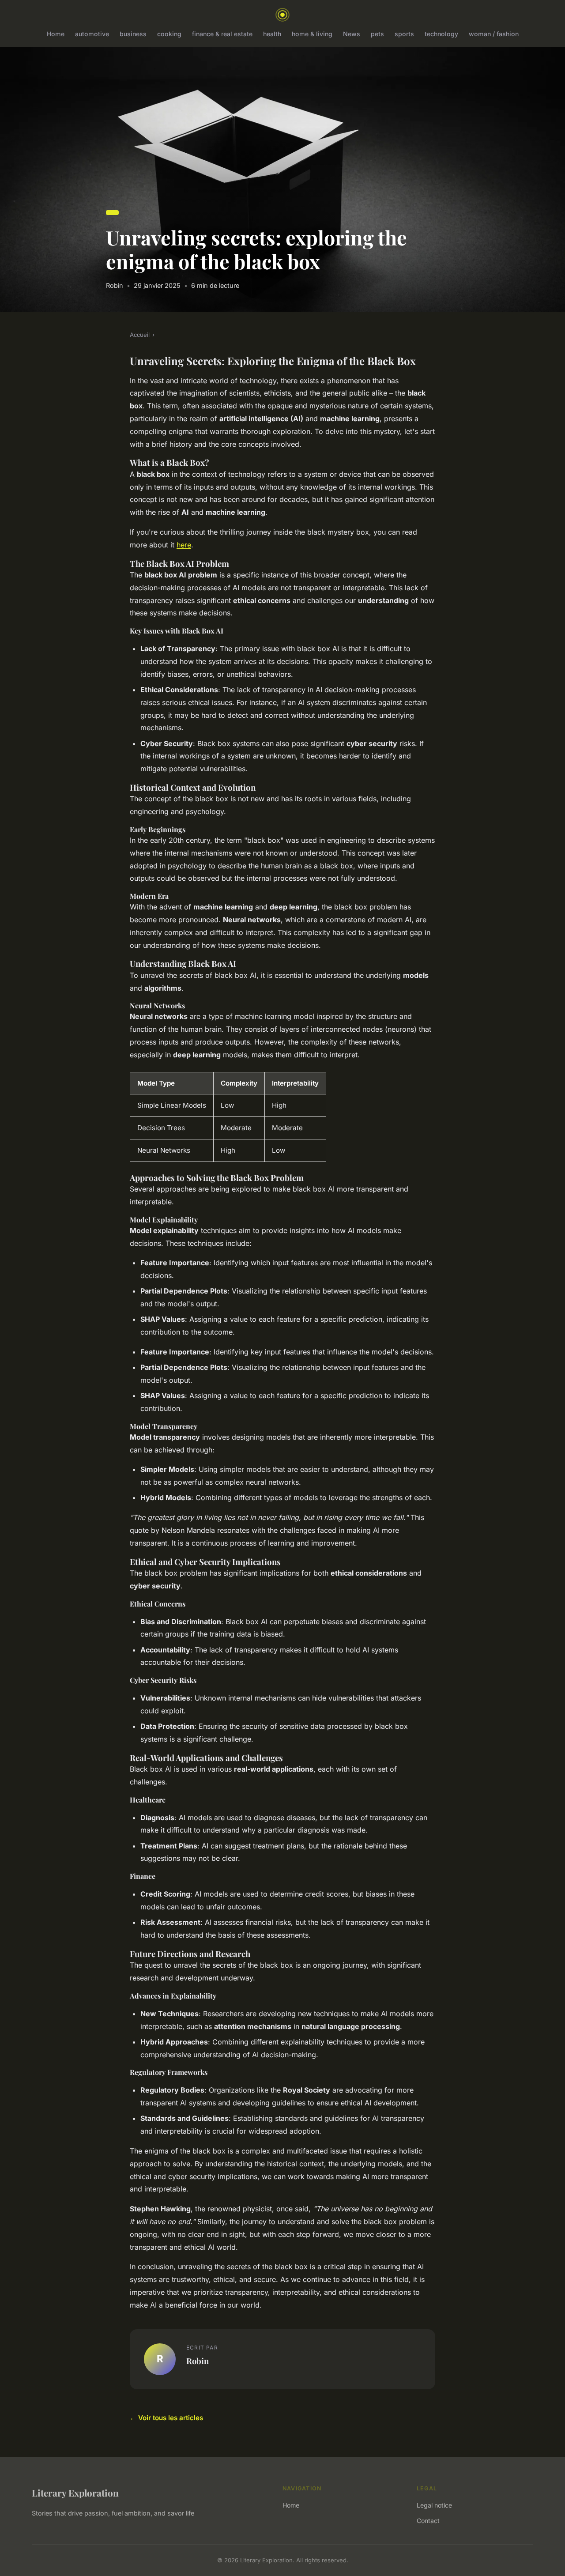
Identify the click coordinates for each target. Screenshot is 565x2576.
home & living (312, 34)
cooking (169, 34)
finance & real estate (222, 34)
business (133, 34)
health (272, 34)
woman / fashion (494, 34)
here (184, 545)
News (352, 34)
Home (56, 34)
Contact (428, 2521)
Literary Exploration (75, 2493)
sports (404, 34)
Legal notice (434, 2505)
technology (441, 34)
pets (377, 34)
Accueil (140, 335)
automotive (92, 34)
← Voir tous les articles (166, 2418)
